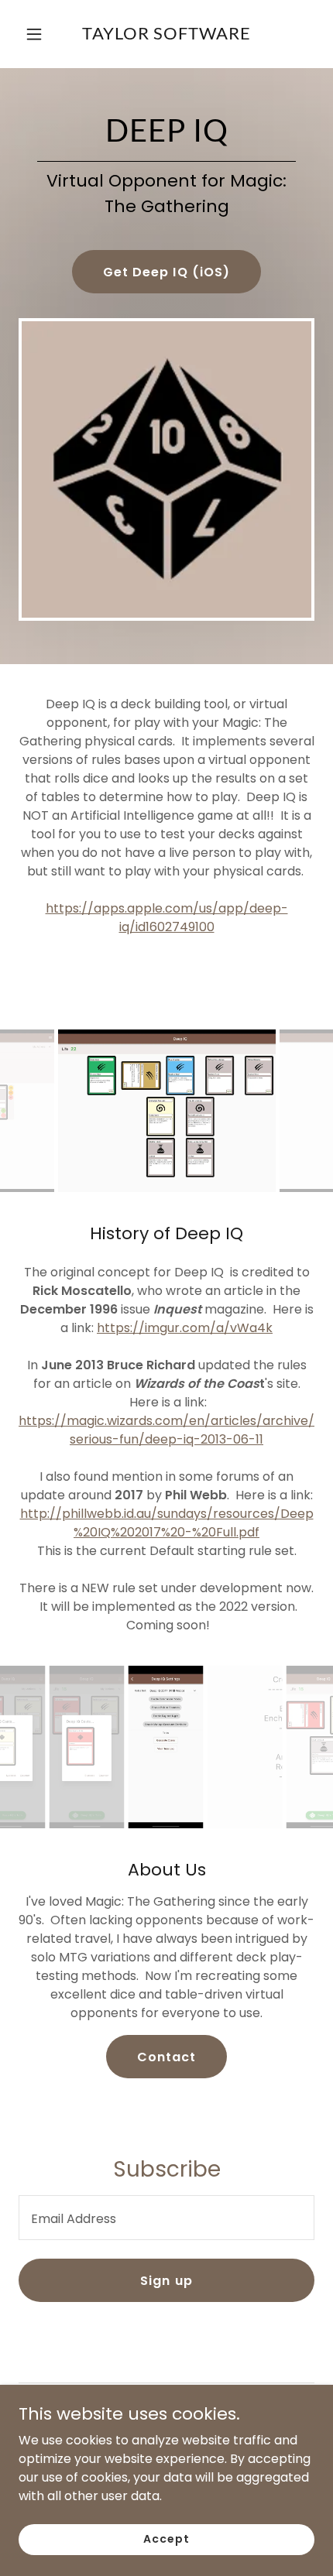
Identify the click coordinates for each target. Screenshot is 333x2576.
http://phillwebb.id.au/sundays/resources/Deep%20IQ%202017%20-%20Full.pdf (167, 1523)
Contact (166, 2057)
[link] (166, 34)
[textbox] (166, 2218)
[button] (38, 34)
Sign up (166, 2281)
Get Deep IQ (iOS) (166, 272)
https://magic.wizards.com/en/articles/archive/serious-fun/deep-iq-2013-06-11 (166, 1430)
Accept (166, 2539)
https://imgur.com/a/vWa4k (185, 1328)
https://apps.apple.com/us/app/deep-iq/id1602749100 (167, 918)
